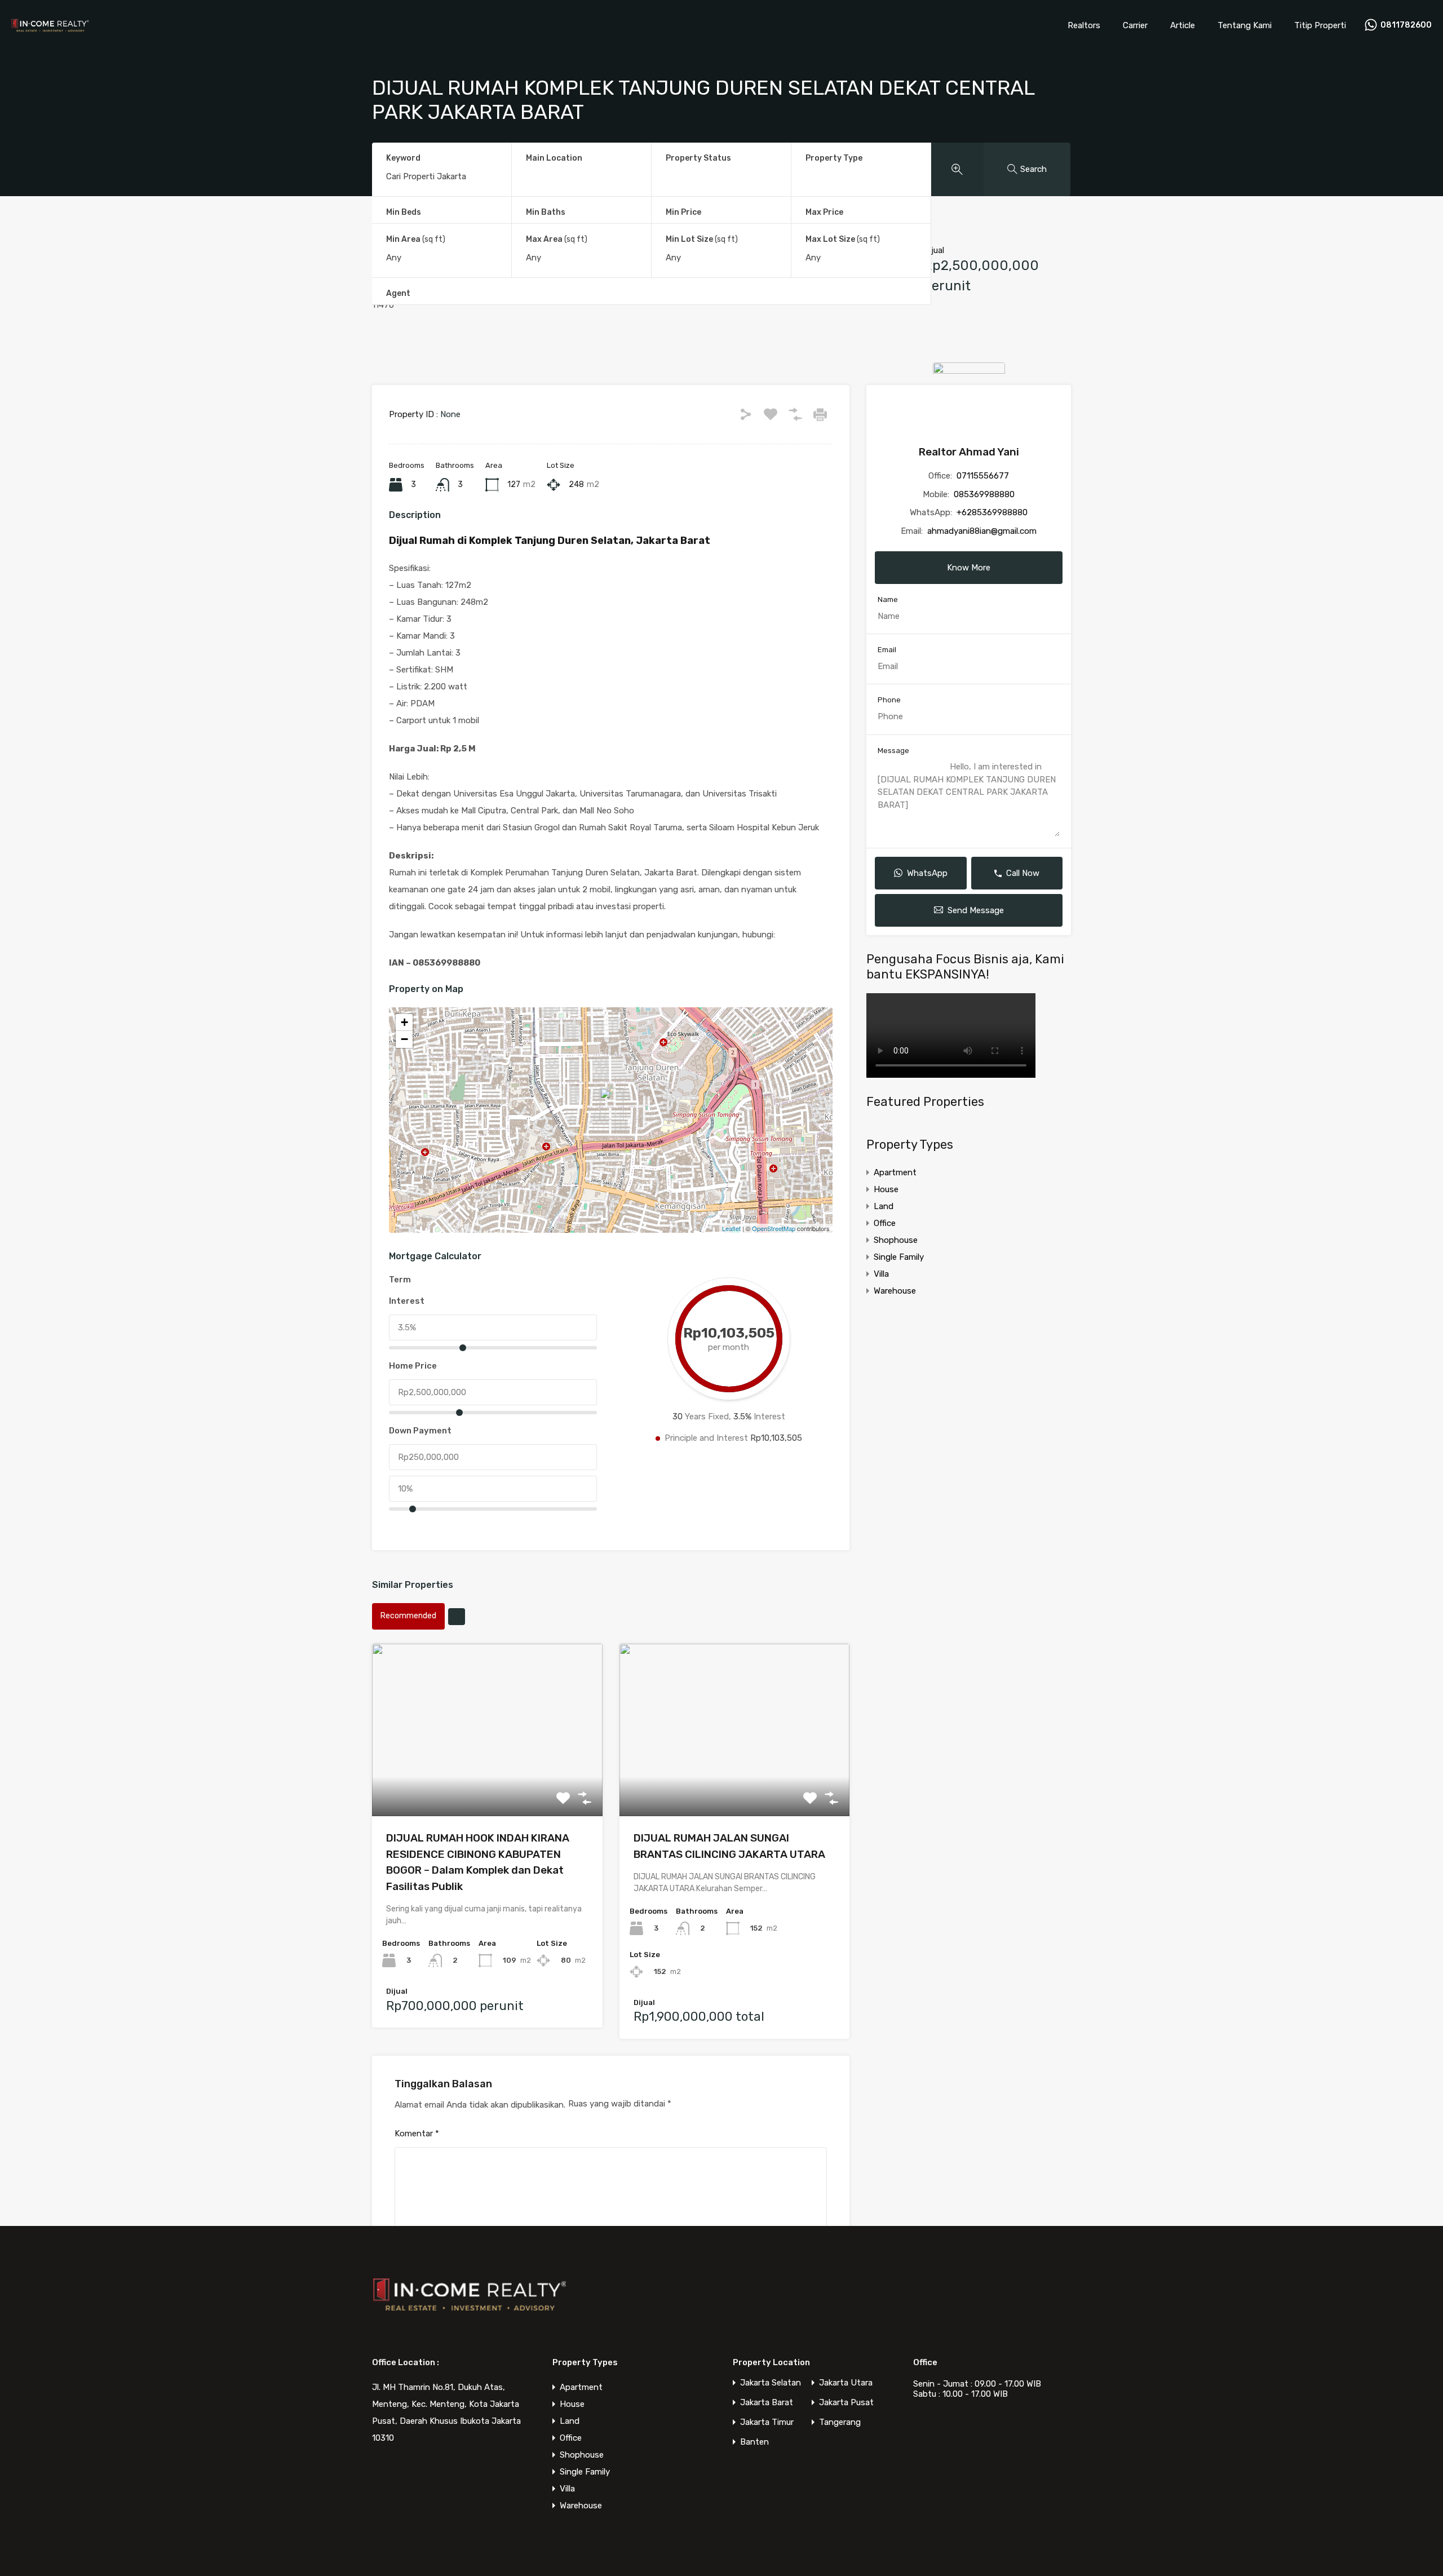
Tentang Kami (1245, 25)
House (886, 1189)
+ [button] (404, 1022)
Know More (969, 568)
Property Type (834, 158)
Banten (754, 2442)
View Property (487, 1781)
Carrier (1135, 25)
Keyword (403, 158)
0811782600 (1406, 25)
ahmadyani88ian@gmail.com (982, 531)
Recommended (408, 1616)
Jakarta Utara (846, 2383)
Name (888, 599)
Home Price (413, 1366)
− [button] (404, 1039)
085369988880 (984, 494)
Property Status (698, 158)
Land (884, 1206)
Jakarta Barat (767, 2403)
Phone (889, 700)
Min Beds (404, 212)
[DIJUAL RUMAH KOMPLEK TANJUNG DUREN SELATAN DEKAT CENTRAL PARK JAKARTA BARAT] (612, 1104)
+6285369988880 (992, 512)
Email (887, 650)
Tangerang (840, 2422)
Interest (407, 1301)
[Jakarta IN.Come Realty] (50, 32)
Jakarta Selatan (771, 2383)
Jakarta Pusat (846, 2403)
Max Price (824, 212)
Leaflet (731, 1228)
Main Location (554, 158)
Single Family (899, 1257)
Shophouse (896, 1240)
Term (400, 1280)
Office (885, 1223)
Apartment (895, 1172)
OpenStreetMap (774, 1228)
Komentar (417, 2134)
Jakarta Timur (767, 2422)
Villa (881, 1274)
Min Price (683, 212)
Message (893, 751)
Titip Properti (1320, 25)
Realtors (1084, 25)
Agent (398, 293)
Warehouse (895, 1291)
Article (1183, 25)
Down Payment (420, 1431)
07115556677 (983, 476)
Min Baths (546, 212)
